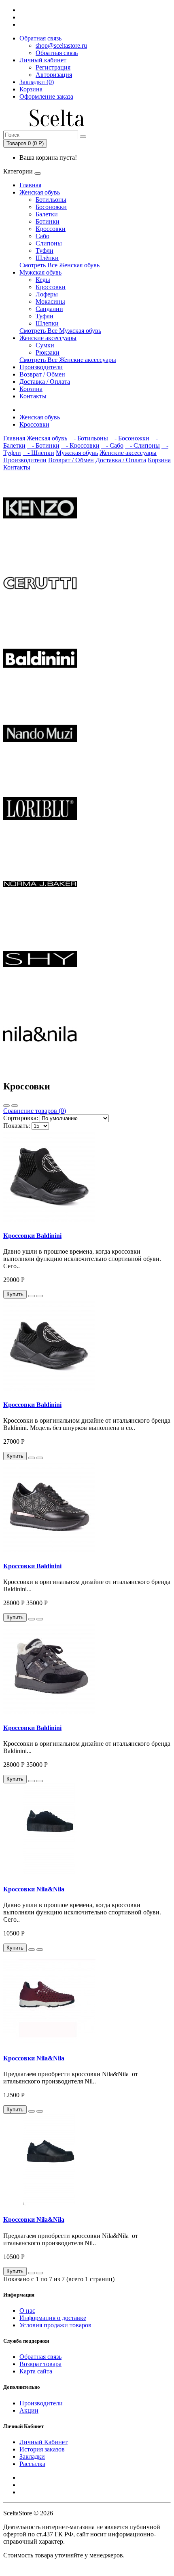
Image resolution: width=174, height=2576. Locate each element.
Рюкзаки (48, 352)
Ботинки (48, 221)
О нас (27, 2311)
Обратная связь (40, 38)
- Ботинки (43, 445)
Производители (41, 367)
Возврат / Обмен (42, 374)
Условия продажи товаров (55, 2325)
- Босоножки (129, 438)
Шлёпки (47, 258)
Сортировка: (21, 1118)
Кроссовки (51, 229)
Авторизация (54, 75)
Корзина (31, 389)
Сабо (42, 236)
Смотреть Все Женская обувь (59, 265)
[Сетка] (15, 1106)
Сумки (45, 345)
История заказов (42, 2449)
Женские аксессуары (48, 338)
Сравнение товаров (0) (35, 1111)
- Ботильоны (88, 438)
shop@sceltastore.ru (61, 45)
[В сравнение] (40, 1296)
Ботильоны (51, 200)
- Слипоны (142, 445)
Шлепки (47, 323)
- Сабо (112, 445)
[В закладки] (32, 1296)
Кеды (43, 280)
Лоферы (47, 294)
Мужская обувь (40, 272)
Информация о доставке (53, 2318)
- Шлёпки (38, 453)
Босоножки (51, 207)
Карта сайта (36, 2371)
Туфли (45, 251)
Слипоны (49, 243)
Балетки (47, 214)
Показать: (17, 1126)
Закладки (32, 2457)
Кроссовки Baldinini (32, 1236)
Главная (30, 185)
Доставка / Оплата (45, 382)
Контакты (33, 396)
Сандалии (49, 309)
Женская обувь (40, 192)
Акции (29, 2410)
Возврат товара (40, 2364)
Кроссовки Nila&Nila (34, 1889)
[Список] (6, 1106)
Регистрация (53, 67)
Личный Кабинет (43, 2442)
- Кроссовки (80, 445)
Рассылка (32, 2464)
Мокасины (50, 301)
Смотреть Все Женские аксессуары (68, 360)
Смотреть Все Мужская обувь (60, 331)
